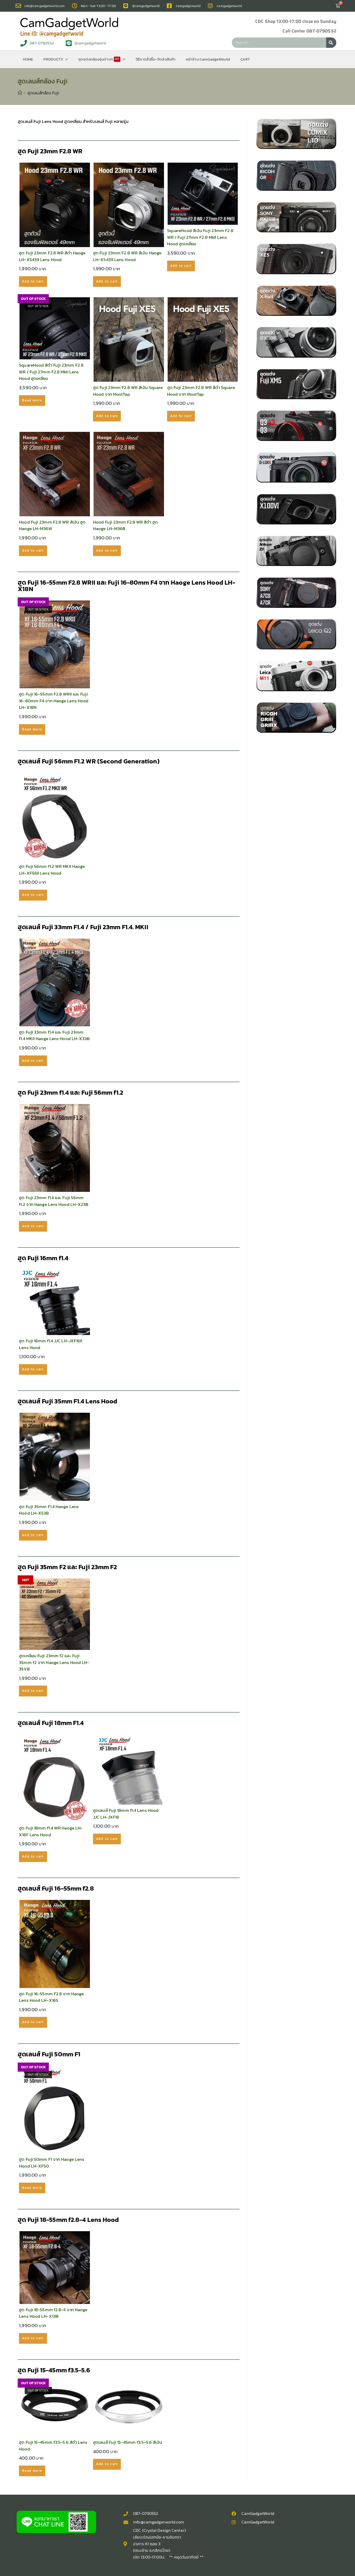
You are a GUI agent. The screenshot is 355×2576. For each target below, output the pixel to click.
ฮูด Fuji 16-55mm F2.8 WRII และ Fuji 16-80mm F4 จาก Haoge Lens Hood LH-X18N (54, 701)
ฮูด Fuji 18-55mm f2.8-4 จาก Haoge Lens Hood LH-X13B (53, 2313)
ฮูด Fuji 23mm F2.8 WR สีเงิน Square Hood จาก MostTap (128, 391)
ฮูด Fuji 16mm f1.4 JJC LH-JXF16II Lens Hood (51, 1344)
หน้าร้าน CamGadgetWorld (208, 59)
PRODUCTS (53, 59)
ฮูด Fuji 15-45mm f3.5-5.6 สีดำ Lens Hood (53, 2446)
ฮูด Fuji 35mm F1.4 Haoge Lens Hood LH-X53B (49, 1510)
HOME (28, 59)
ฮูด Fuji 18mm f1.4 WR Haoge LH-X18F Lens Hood (51, 1831)
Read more (32, 400)
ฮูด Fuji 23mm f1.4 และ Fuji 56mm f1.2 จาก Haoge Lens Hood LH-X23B (54, 1201)
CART (245, 59)
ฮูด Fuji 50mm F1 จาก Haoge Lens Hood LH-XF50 (52, 2163)
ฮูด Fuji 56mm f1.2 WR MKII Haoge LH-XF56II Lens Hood (52, 870)
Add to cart (33, 281)
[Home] (20, 93)
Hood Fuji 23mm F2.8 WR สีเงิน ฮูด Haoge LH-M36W (52, 526)
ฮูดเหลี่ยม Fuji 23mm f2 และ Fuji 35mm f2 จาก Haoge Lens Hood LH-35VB (54, 1662)
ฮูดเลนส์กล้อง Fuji (43, 93)
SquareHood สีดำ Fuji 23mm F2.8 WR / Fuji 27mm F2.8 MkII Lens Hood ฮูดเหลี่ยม (51, 372)
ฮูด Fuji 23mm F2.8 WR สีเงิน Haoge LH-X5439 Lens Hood (127, 256)
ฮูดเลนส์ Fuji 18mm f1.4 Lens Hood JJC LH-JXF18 (126, 1814)
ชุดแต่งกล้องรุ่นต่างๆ (99, 59)
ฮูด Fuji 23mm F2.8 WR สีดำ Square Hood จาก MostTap (201, 391)
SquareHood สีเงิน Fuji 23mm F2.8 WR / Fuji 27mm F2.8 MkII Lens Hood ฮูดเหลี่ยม (200, 237)
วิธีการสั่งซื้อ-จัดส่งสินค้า (156, 59)
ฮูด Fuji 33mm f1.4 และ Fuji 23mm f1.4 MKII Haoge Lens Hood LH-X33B (54, 1036)
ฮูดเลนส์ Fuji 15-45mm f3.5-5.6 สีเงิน (127, 2442)
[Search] (331, 43)
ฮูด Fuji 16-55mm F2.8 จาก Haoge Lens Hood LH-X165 (51, 1997)
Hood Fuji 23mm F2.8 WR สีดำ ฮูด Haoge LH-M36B (125, 526)
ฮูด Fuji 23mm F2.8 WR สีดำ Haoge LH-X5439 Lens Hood (52, 256)
